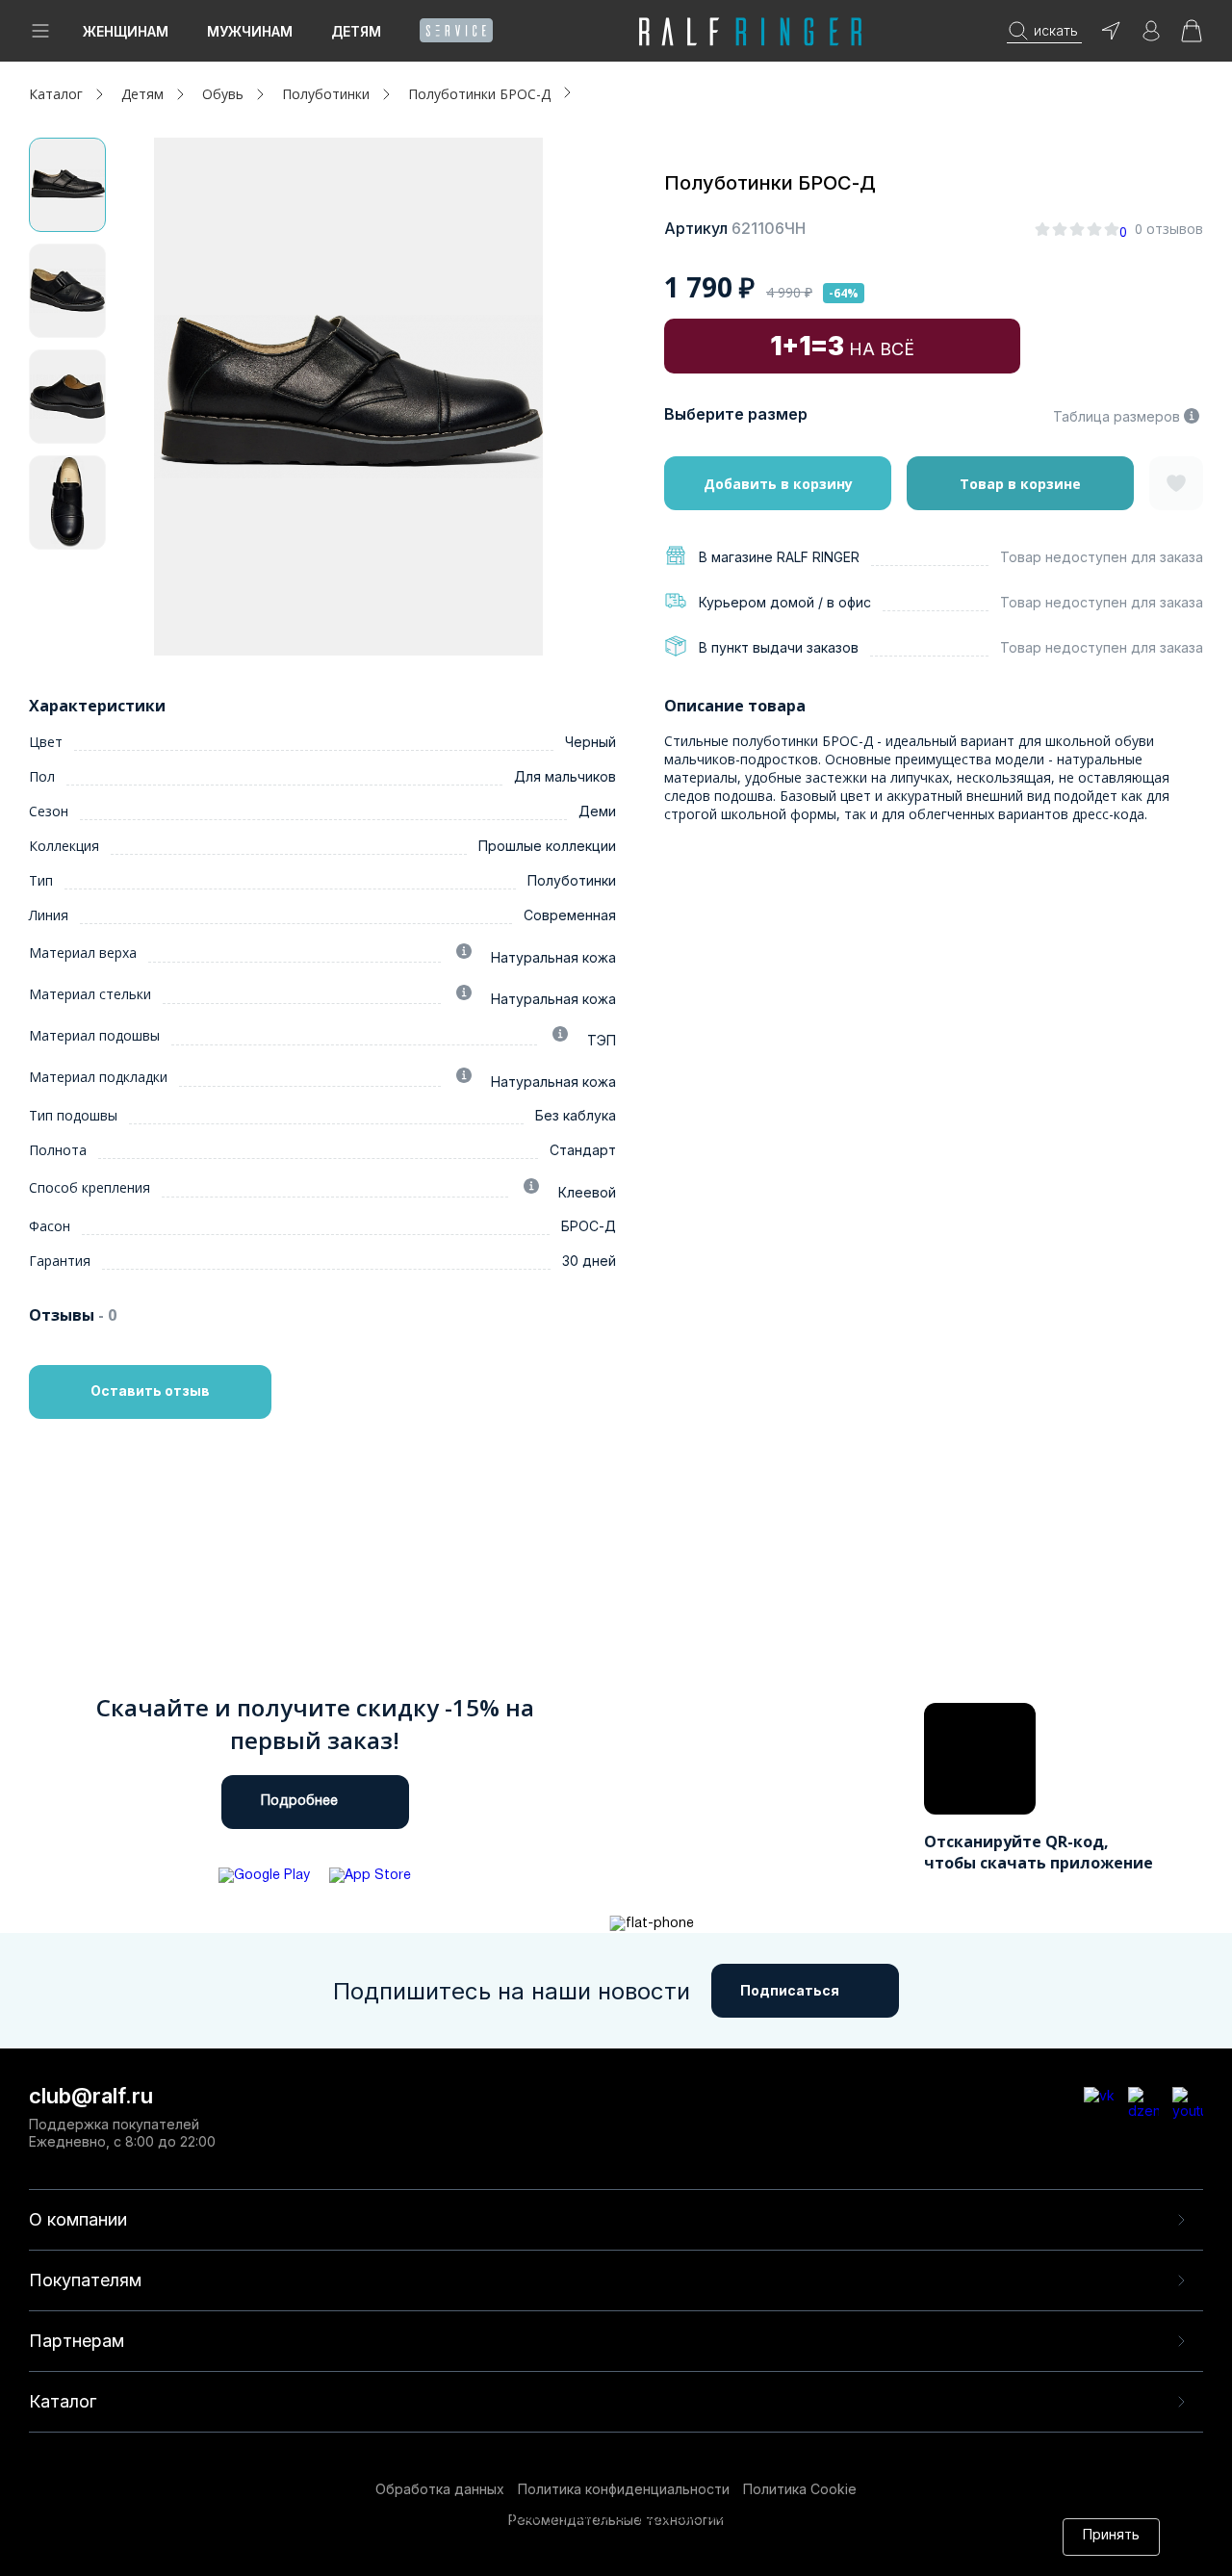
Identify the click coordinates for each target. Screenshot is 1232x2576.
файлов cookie (443, 2536)
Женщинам (126, 31)
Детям (356, 31)
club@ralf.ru (91, 2096)
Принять (1111, 2536)
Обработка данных (440, 2489)
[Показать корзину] (1192, 37)
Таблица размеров (1116, 416)
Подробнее (299, 1802)
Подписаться (790, 1990)
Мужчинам (250, 31)
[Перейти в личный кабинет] (1151, 37)
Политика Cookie (800, 2489)
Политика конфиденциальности (624, 2489)
